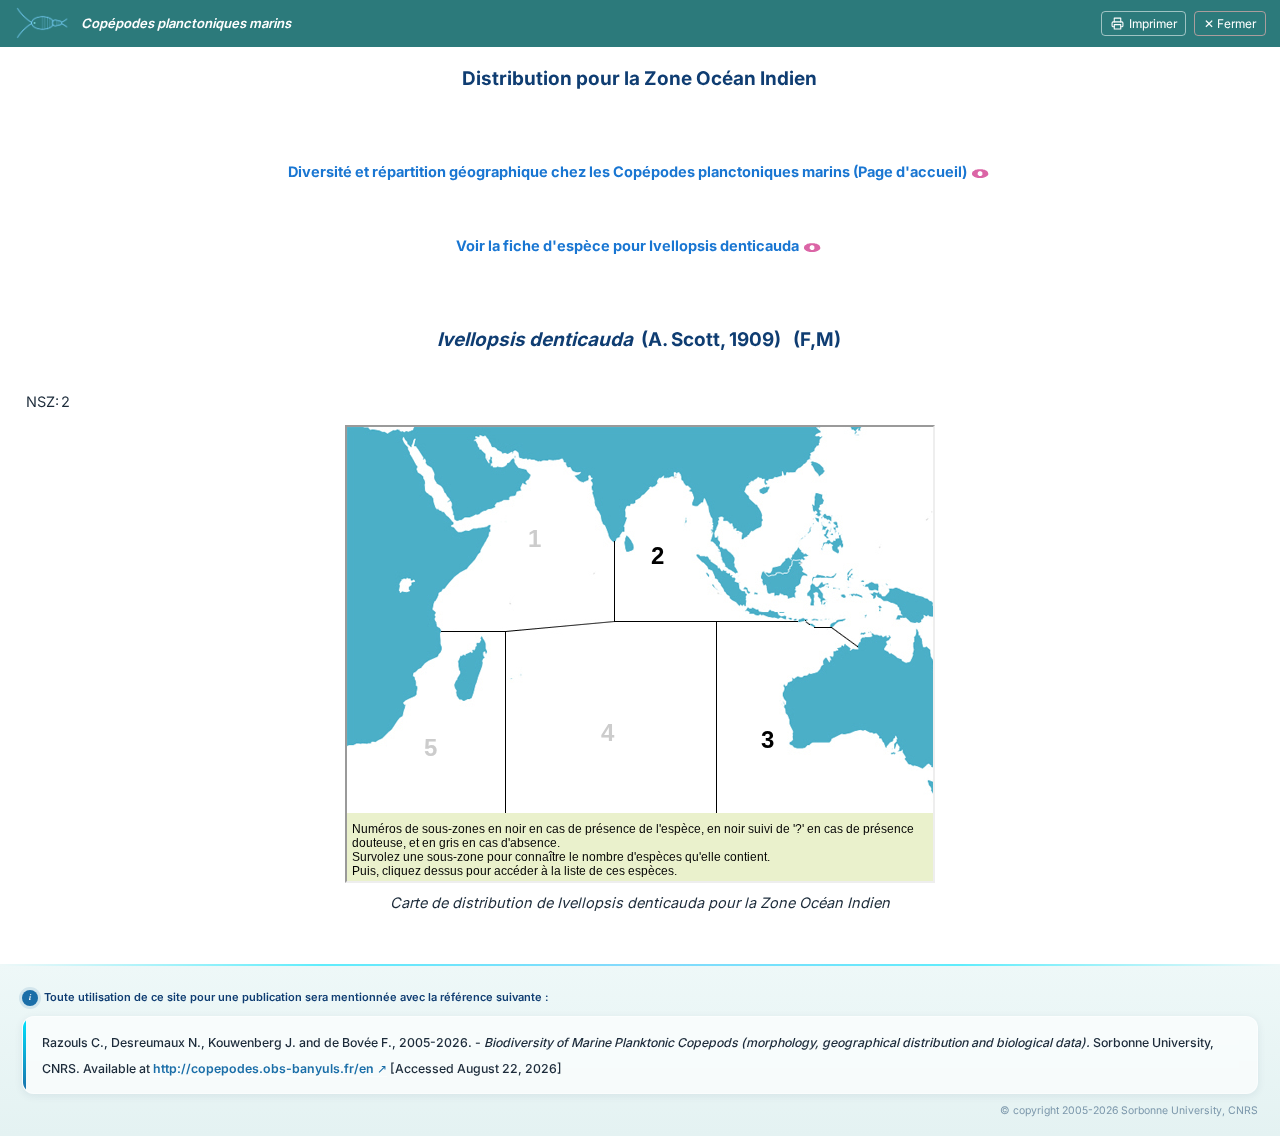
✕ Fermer (1230, 23)
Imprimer (1153, 23)
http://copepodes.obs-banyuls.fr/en (263, 1068)
